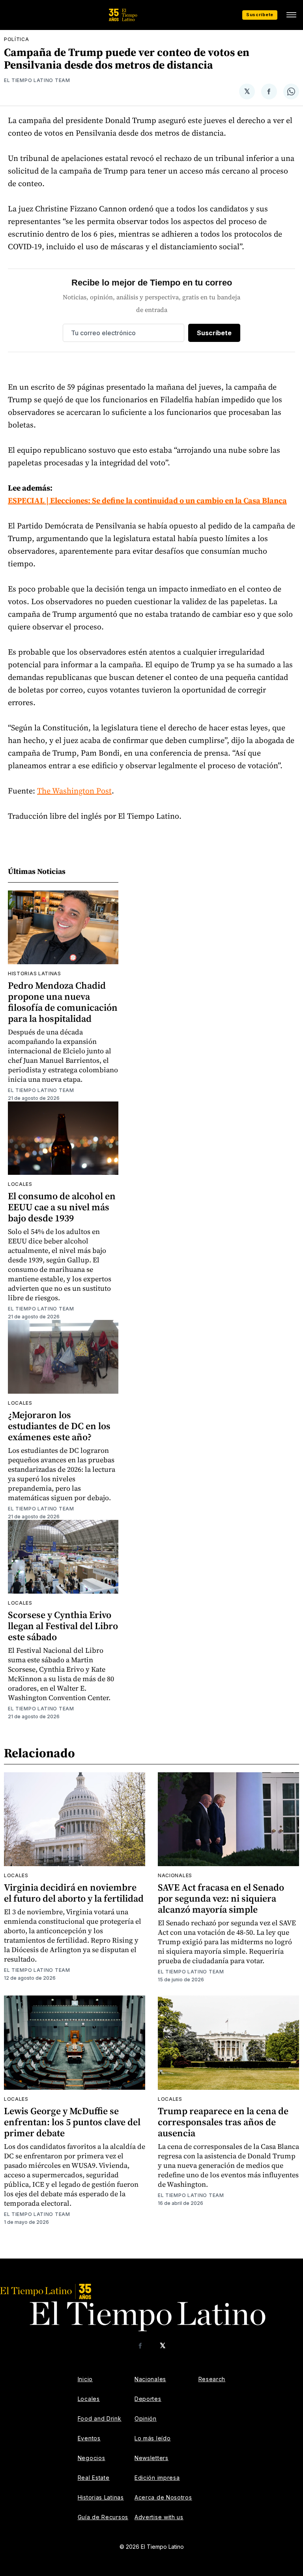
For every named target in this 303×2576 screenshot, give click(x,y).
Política (17, 39)
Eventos (89, 2438)
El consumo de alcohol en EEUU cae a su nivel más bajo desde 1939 (62, 1207)
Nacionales (175, 1875)
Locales (20, 1184)
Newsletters (151, 2458)
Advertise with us (159, 2517)
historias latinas (35, 973)
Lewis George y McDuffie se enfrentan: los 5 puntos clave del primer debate (72, 2122)
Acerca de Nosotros (163, 2497)
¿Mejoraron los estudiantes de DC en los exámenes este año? (59, 1426)
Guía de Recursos (103, 2517)
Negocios (92, 2458)
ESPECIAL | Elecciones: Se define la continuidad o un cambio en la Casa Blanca (147, 500)
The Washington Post (74, 791)
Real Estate (94, 2478)
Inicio (85, 2379)
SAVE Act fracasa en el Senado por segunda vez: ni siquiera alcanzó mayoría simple (221, 1898)
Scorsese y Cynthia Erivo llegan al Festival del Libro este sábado (63, 1626)
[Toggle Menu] (291, 15)
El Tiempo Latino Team (37, 80)
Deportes (148, 2399)
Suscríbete (260, 15)
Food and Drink (100, 2418)
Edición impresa (157, 2478)
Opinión (146, 2418)
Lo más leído (152, 2438)
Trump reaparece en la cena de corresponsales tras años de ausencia (223, 2122)
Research (212, 2379)
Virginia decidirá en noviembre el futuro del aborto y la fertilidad (74, 1893)
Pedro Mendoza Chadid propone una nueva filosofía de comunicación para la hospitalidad (63, 1002)
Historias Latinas (101, 2497)
